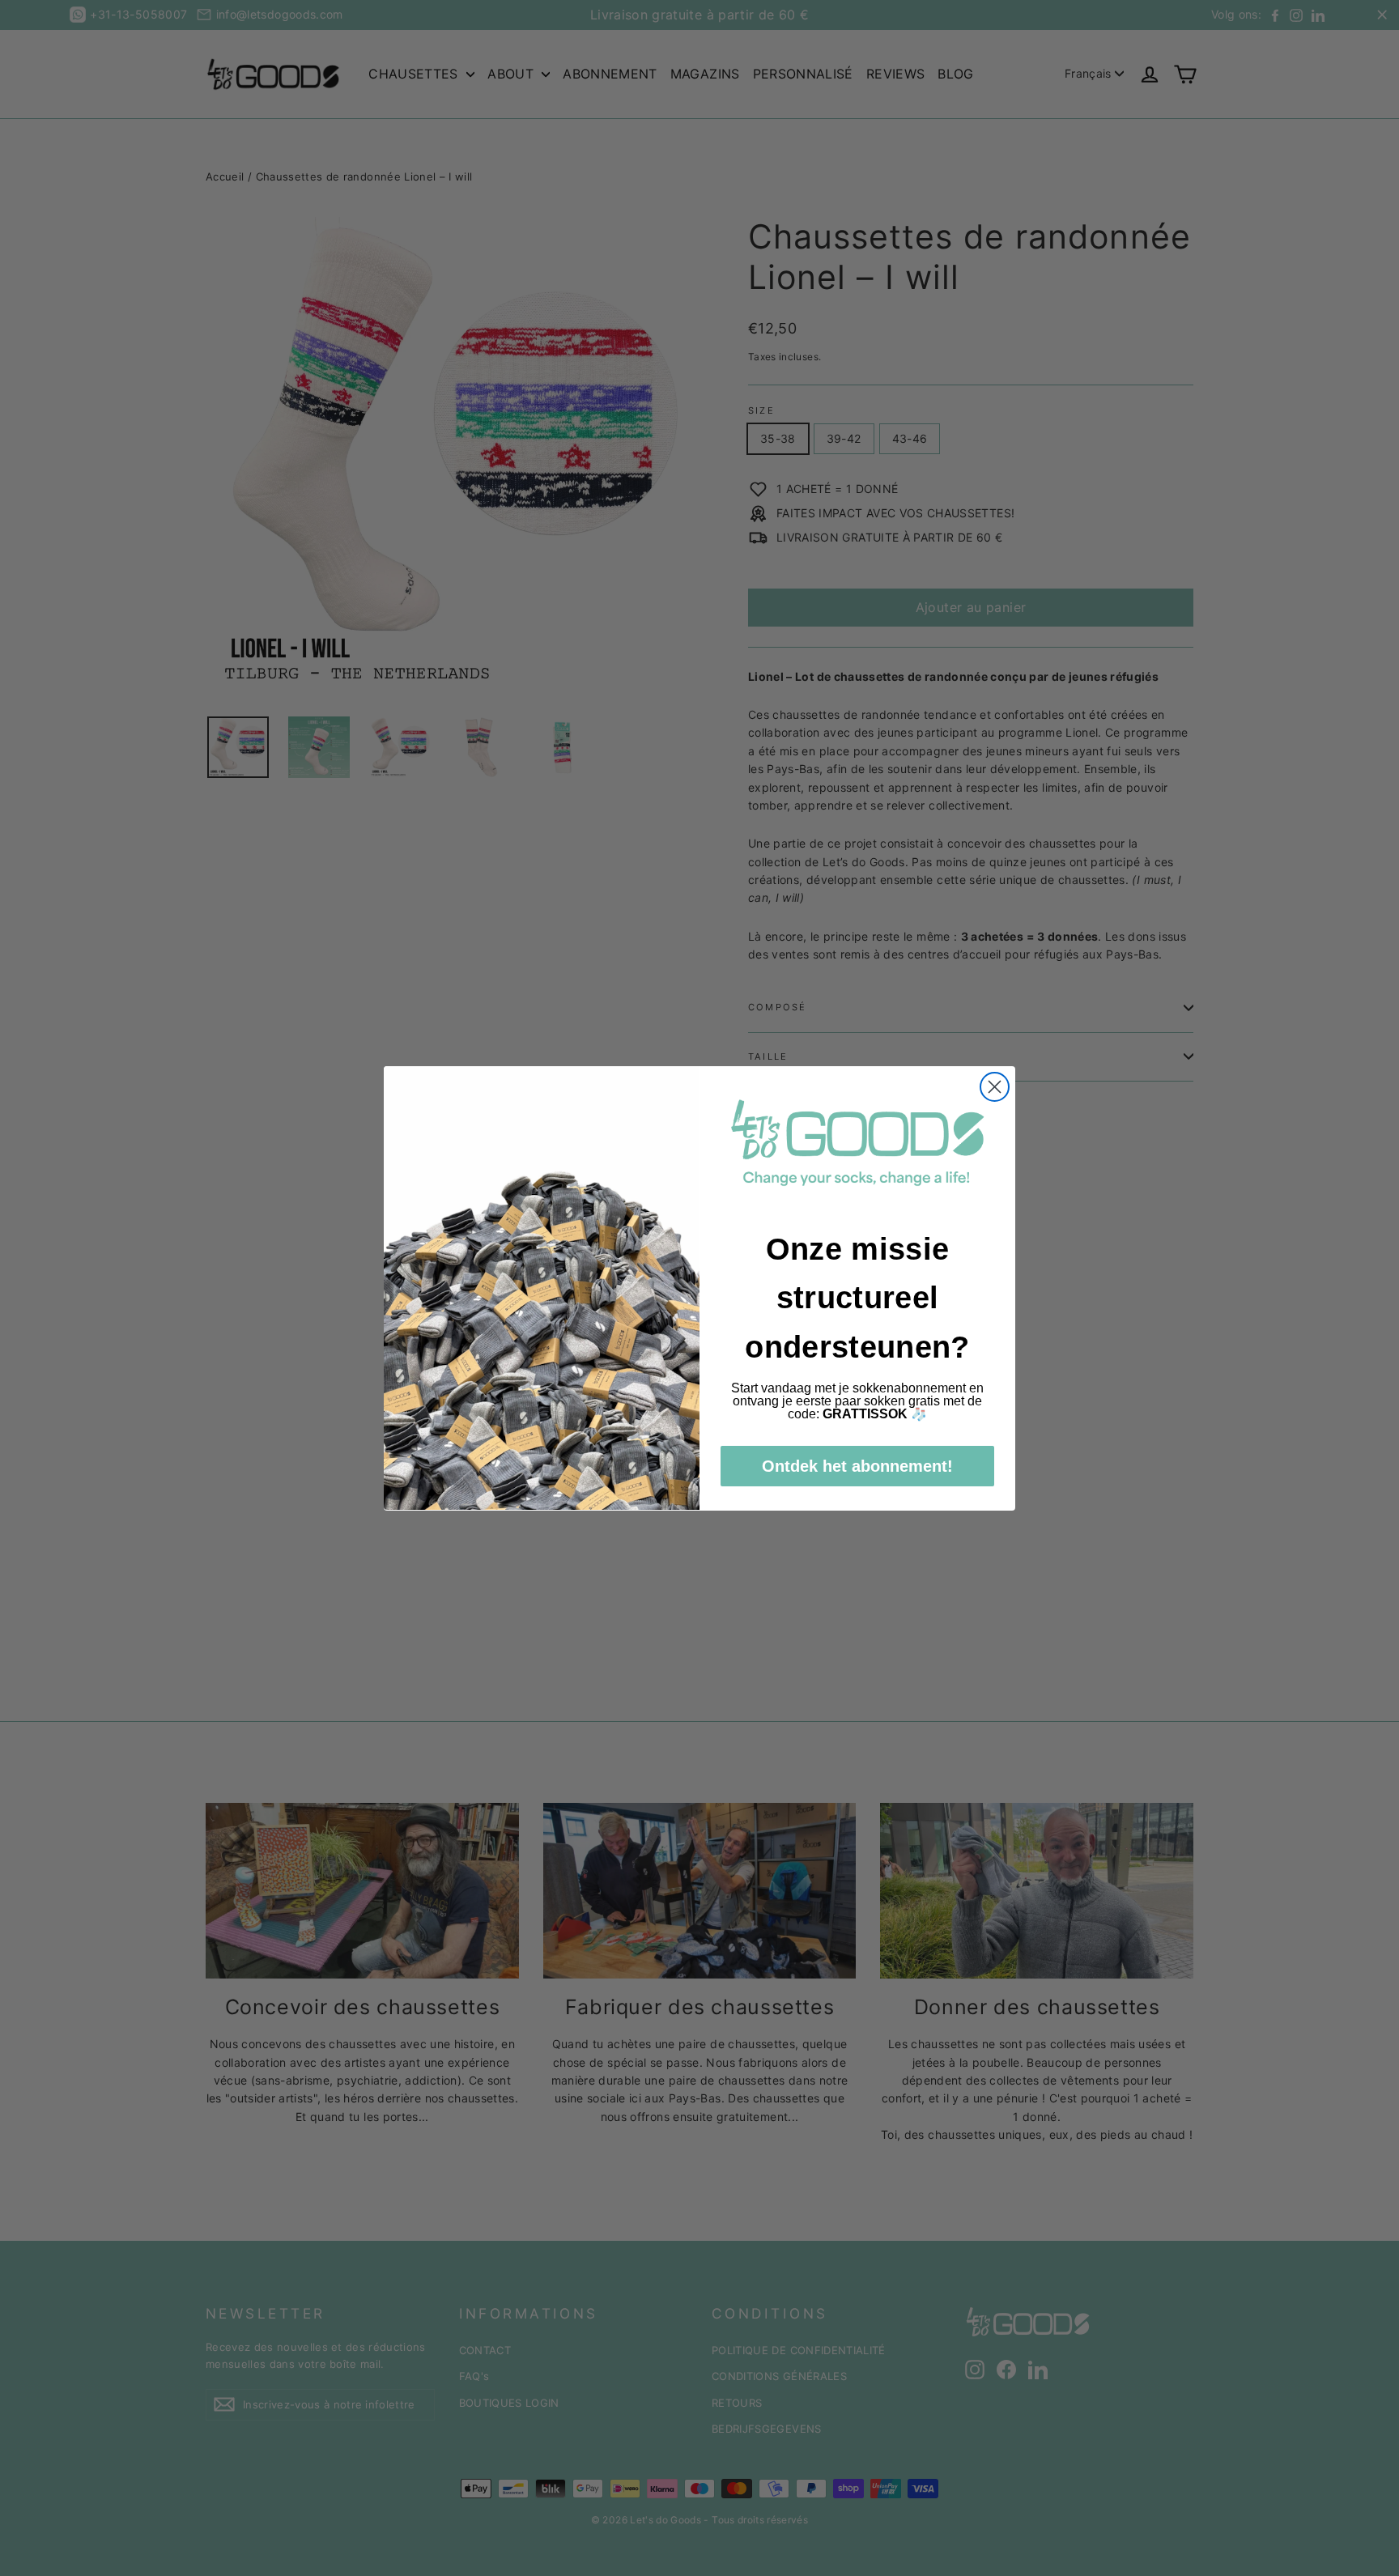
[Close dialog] (995, 1087)
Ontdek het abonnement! (857, 1465)
